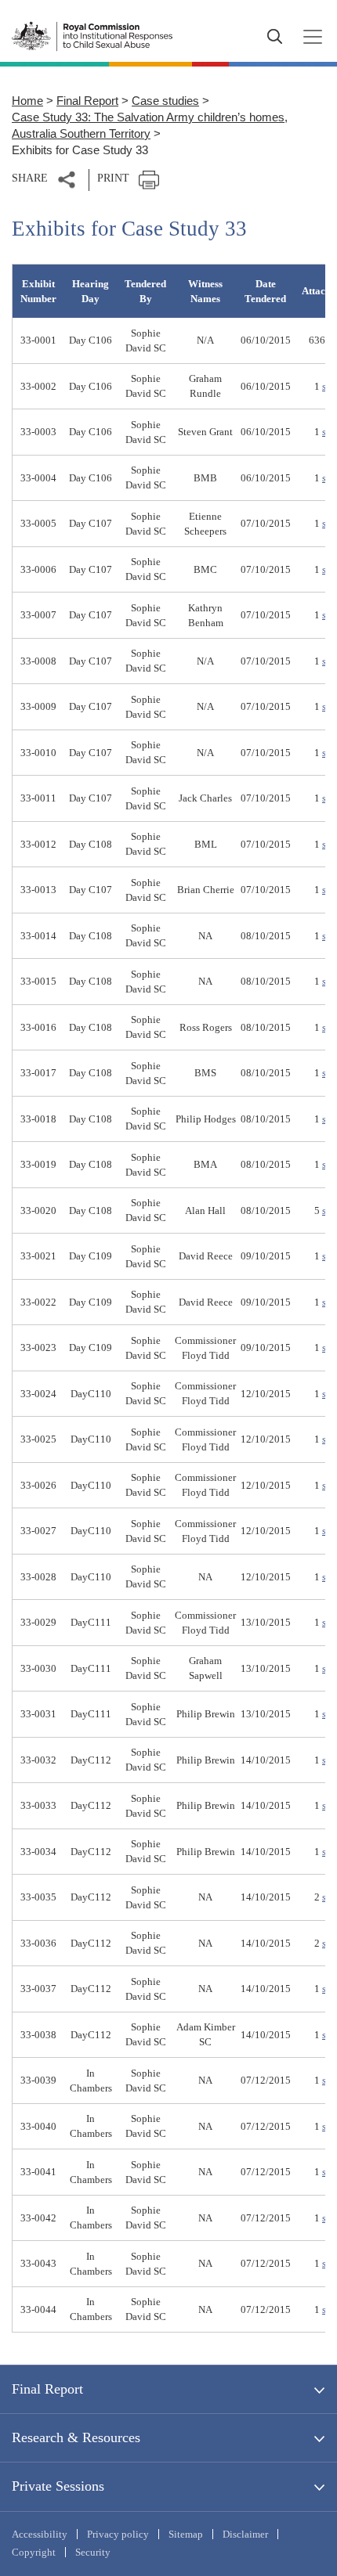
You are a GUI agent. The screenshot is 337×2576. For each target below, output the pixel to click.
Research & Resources (76, 2437)
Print (113, 178)
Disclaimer (245, 2534)
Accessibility (40, 2534)
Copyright (34, 2552)
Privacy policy (118, 2534)
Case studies (165, 101)
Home (27, 101)
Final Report (87, 101)
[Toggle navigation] (308, 37)
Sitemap (186, 2534)
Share (30, 178)
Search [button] (274, 37)
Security (93, 2552)
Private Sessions (58, 2486)
